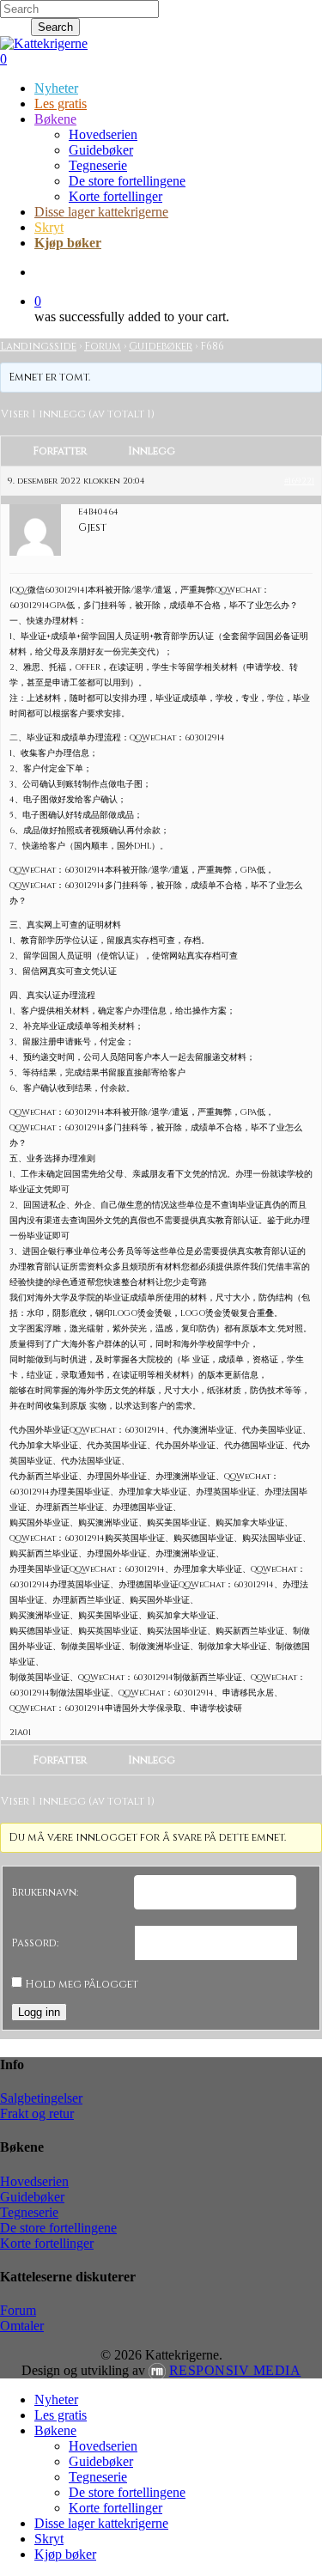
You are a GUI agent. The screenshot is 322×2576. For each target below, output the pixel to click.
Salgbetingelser (41, 2098)
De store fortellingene (58, 2228)
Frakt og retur (37, 2113)
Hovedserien (34, 2181)
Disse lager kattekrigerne (101, 2523)
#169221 (299, 481)
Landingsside (38, 346)
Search (55, 27)
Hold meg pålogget (82, 1984)
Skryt (49, 2539)
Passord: (35, 1943)
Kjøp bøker (65, 2554)
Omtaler (22, 2326)
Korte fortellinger (47, 2243)
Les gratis (61, 2415)
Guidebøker (161, 346)
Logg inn (39, 2012)
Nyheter (56, 2399)
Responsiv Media (235, 2370)
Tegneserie (29, 2212)
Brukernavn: (45, 1892)
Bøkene (55, 2430)
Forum (103, 346)
